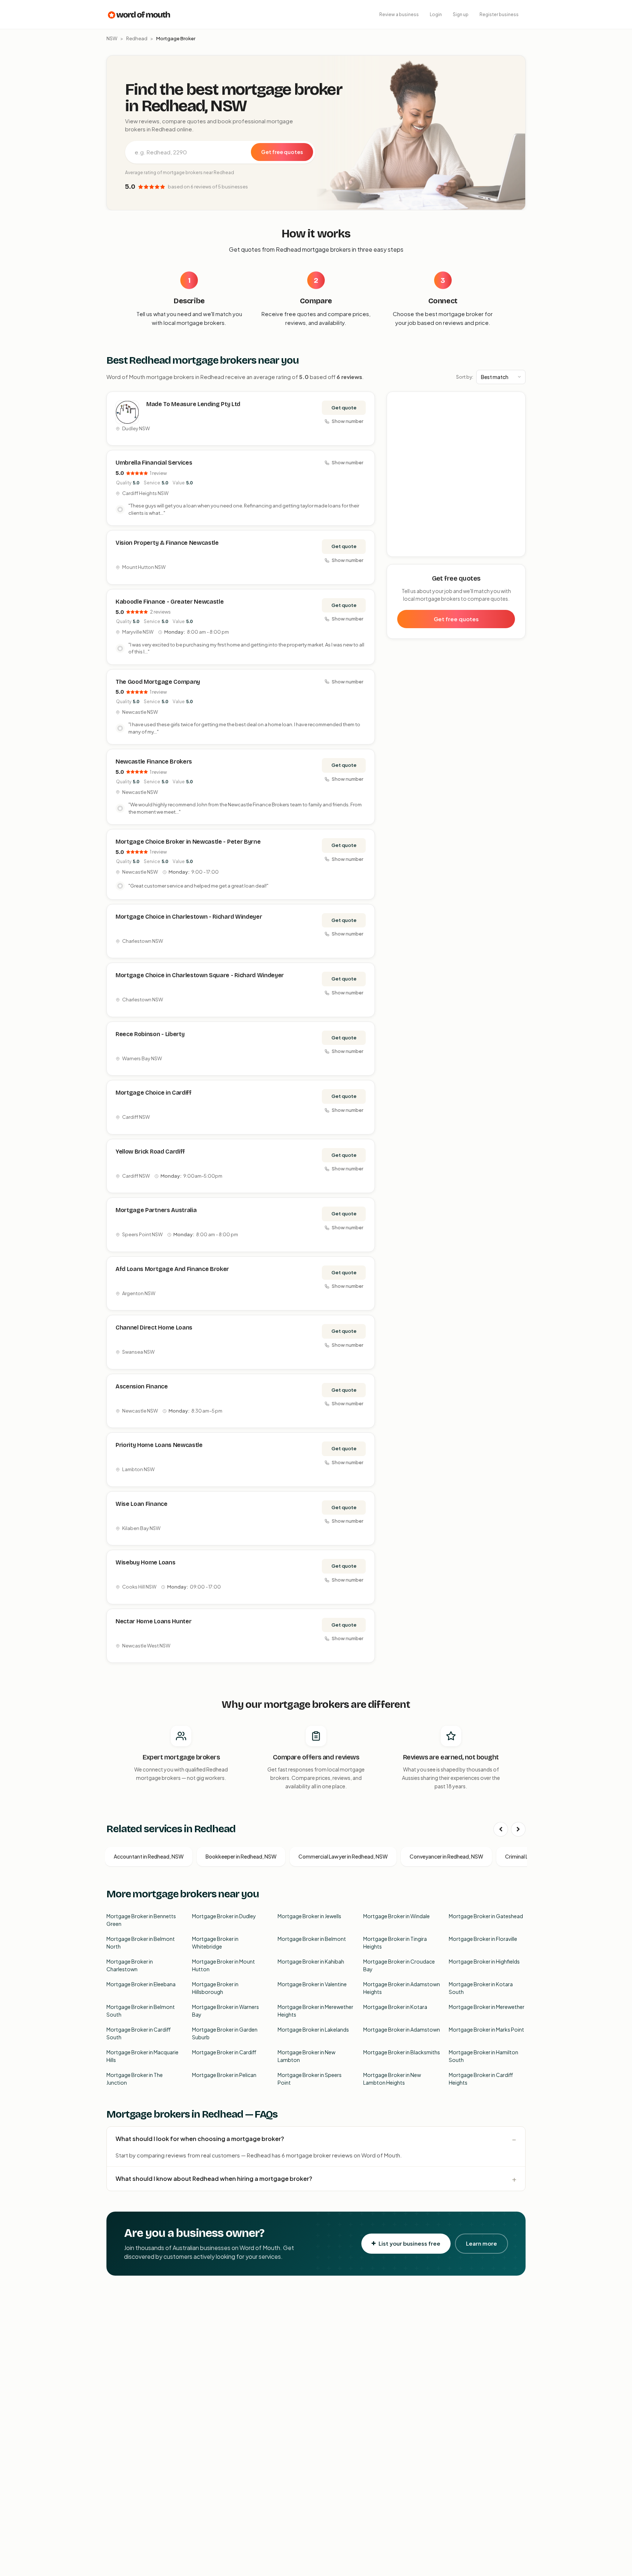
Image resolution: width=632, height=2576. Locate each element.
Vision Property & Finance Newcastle (167, 543)
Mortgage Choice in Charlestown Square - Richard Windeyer (200, 975)
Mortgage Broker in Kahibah (311, 1961)
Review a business (399, 14)
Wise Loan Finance (142, 1504)
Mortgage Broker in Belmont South (141, 2011)
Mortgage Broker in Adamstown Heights (402, 1988)
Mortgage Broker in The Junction (135, 2079)
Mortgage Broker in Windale (396, 1916)
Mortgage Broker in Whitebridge (215, 1943)
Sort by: (465, 377)
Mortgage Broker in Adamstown (402, 2029)
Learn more (481, 2243)
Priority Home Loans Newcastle (159, 1445)
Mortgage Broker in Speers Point (310, 2079)
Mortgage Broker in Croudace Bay (399, 1965)
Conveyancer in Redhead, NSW (446, 1856)
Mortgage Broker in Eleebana (141, 1984)
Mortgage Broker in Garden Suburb (225, 2033)
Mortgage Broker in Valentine (312, 1984)
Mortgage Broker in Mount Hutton (223, 1965)
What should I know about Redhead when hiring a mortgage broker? (214, 2178)
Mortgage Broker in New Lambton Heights (392, 2079)
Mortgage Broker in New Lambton (306, 2056)
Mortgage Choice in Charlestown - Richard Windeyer (189, 917)
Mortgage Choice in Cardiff (154, 1093)
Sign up (461, 14)
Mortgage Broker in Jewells (309, 1916)
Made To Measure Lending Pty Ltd (193, 404)
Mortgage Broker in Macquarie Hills (142, 2056)
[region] (456, 475)
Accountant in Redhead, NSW (149, 1856)
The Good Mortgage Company (158, 682)
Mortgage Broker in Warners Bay (225, 2011)
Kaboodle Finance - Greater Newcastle (170, 602)
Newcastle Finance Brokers (154, 762)
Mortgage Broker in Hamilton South (484, 2056)
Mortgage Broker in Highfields (484, 1961)
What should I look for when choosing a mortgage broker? (200, 2139)
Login (436, 14)
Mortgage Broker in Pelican (224, 2075)
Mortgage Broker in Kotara (395, 2007)
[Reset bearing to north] (516, 422)
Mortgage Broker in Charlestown (130, 1965)
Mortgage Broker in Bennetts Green (141, 1920)
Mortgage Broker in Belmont (312, 1939)
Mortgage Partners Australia (156, 1210)
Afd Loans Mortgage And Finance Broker (172, 1269)
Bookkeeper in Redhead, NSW (241, 1856)
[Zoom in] (516, 401)
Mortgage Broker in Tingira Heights (395, 1943)
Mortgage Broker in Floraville (483, 1939)
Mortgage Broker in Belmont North (141, 1943)
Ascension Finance (142, 1386)
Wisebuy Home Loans (145, 1562)
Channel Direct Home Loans (154, 1328)
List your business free (409, 2243)
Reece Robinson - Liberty (150, 1034)
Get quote (344, 408)
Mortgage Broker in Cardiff (224, 2052)
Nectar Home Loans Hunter (153, 1621)
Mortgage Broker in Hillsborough (215, 1988)
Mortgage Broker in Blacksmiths (402, 2052)
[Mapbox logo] (406, 550)
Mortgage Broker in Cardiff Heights (481, 2079)
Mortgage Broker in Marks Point (486, 2029)
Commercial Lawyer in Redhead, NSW (343, 1856)
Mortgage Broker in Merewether (487, 2007)
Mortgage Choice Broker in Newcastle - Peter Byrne (188, 842)
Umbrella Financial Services (154, 463)
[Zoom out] (516, 412)
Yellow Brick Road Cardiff (150, 1152)
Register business (499, 14)
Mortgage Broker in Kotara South (481, 1988)
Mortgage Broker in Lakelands (313, 2029)
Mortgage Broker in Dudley (224, 1916)
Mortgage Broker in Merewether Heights (315, 2011)
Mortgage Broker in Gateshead (486, 1916)
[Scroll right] (518, 1829)
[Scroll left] (501, 1829)
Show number (347, 421)
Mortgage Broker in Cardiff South (139, 2033)
